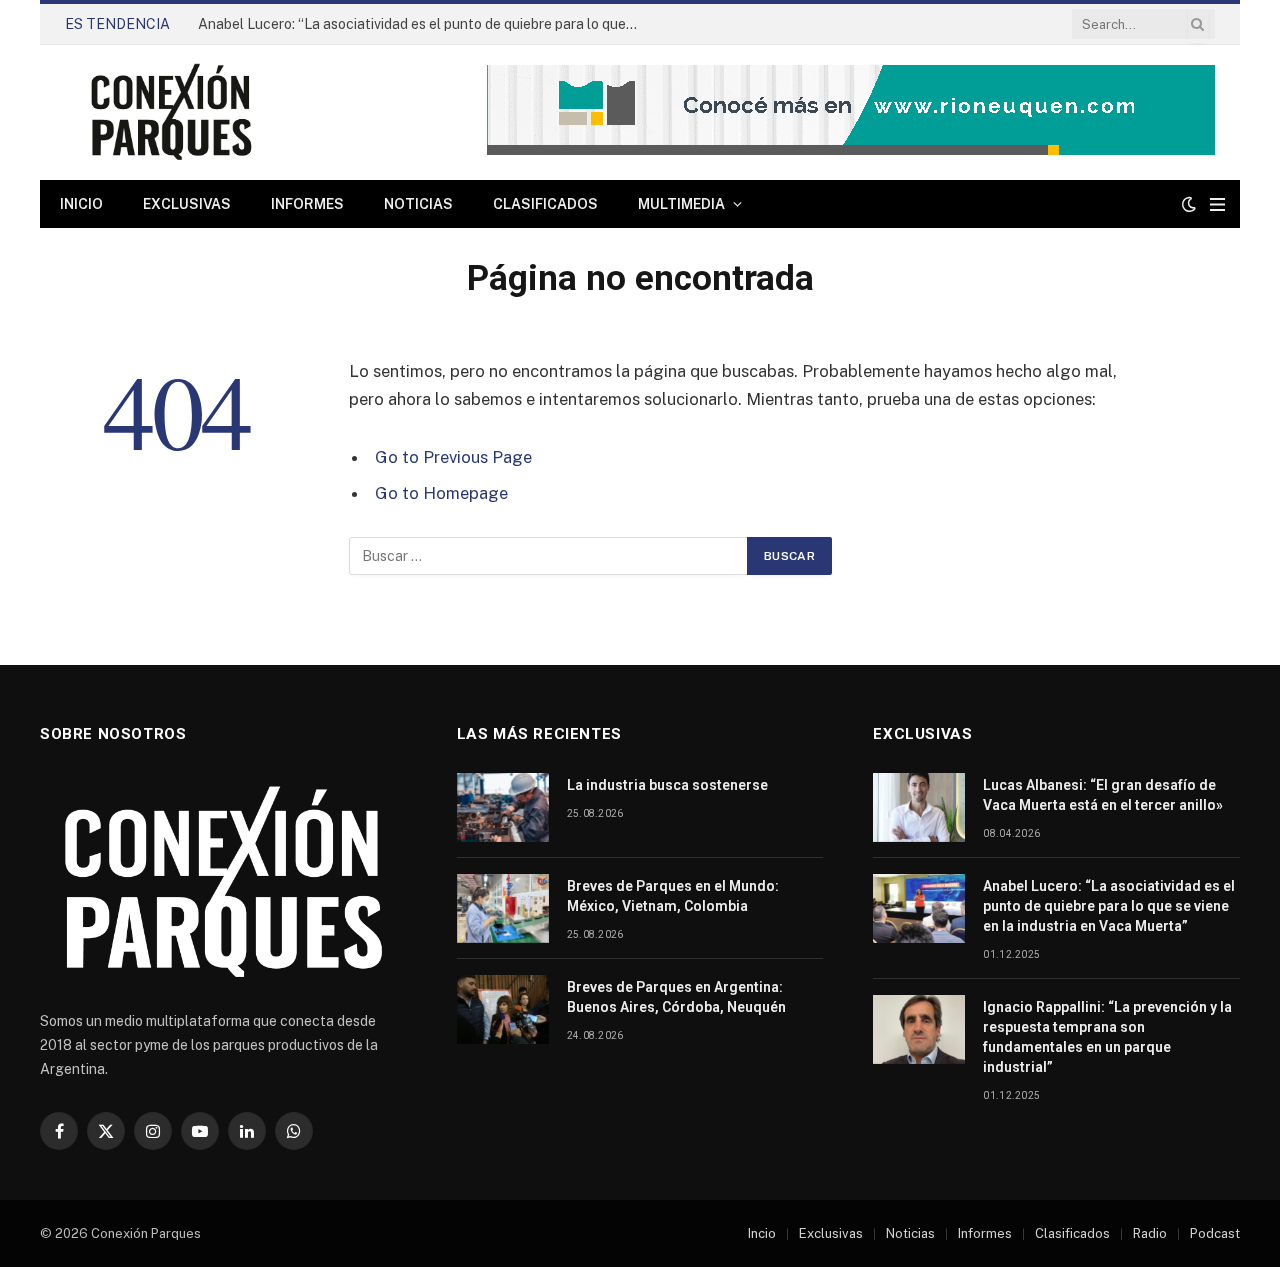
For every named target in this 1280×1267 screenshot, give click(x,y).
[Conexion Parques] (171, 112)
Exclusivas (187, 204)
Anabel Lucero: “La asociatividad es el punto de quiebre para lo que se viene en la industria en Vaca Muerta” (423, 24)
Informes (307, 204)
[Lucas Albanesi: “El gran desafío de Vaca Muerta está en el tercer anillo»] (919, 807)
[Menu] (1217, 204)
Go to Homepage (441, 493)
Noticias (418, 204)
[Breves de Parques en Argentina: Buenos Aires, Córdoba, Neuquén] (503, 1009)
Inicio (81, 204)
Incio (762, 1233)
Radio (1150, 1233)
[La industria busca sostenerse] (503, 807)
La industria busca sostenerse (667, 785)
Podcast (1215, 1233)
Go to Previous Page (453, 457)
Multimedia (681, 204)
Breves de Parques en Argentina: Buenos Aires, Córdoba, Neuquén (676, 997)
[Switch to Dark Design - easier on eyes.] (1189, 204)
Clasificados (545, 204)
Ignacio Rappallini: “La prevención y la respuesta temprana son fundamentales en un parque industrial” (1107, 1037)
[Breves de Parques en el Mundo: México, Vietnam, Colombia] (503, 908)
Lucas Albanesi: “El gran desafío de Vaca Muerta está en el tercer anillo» (1103, 795)
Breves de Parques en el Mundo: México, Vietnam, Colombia (673, 896)
